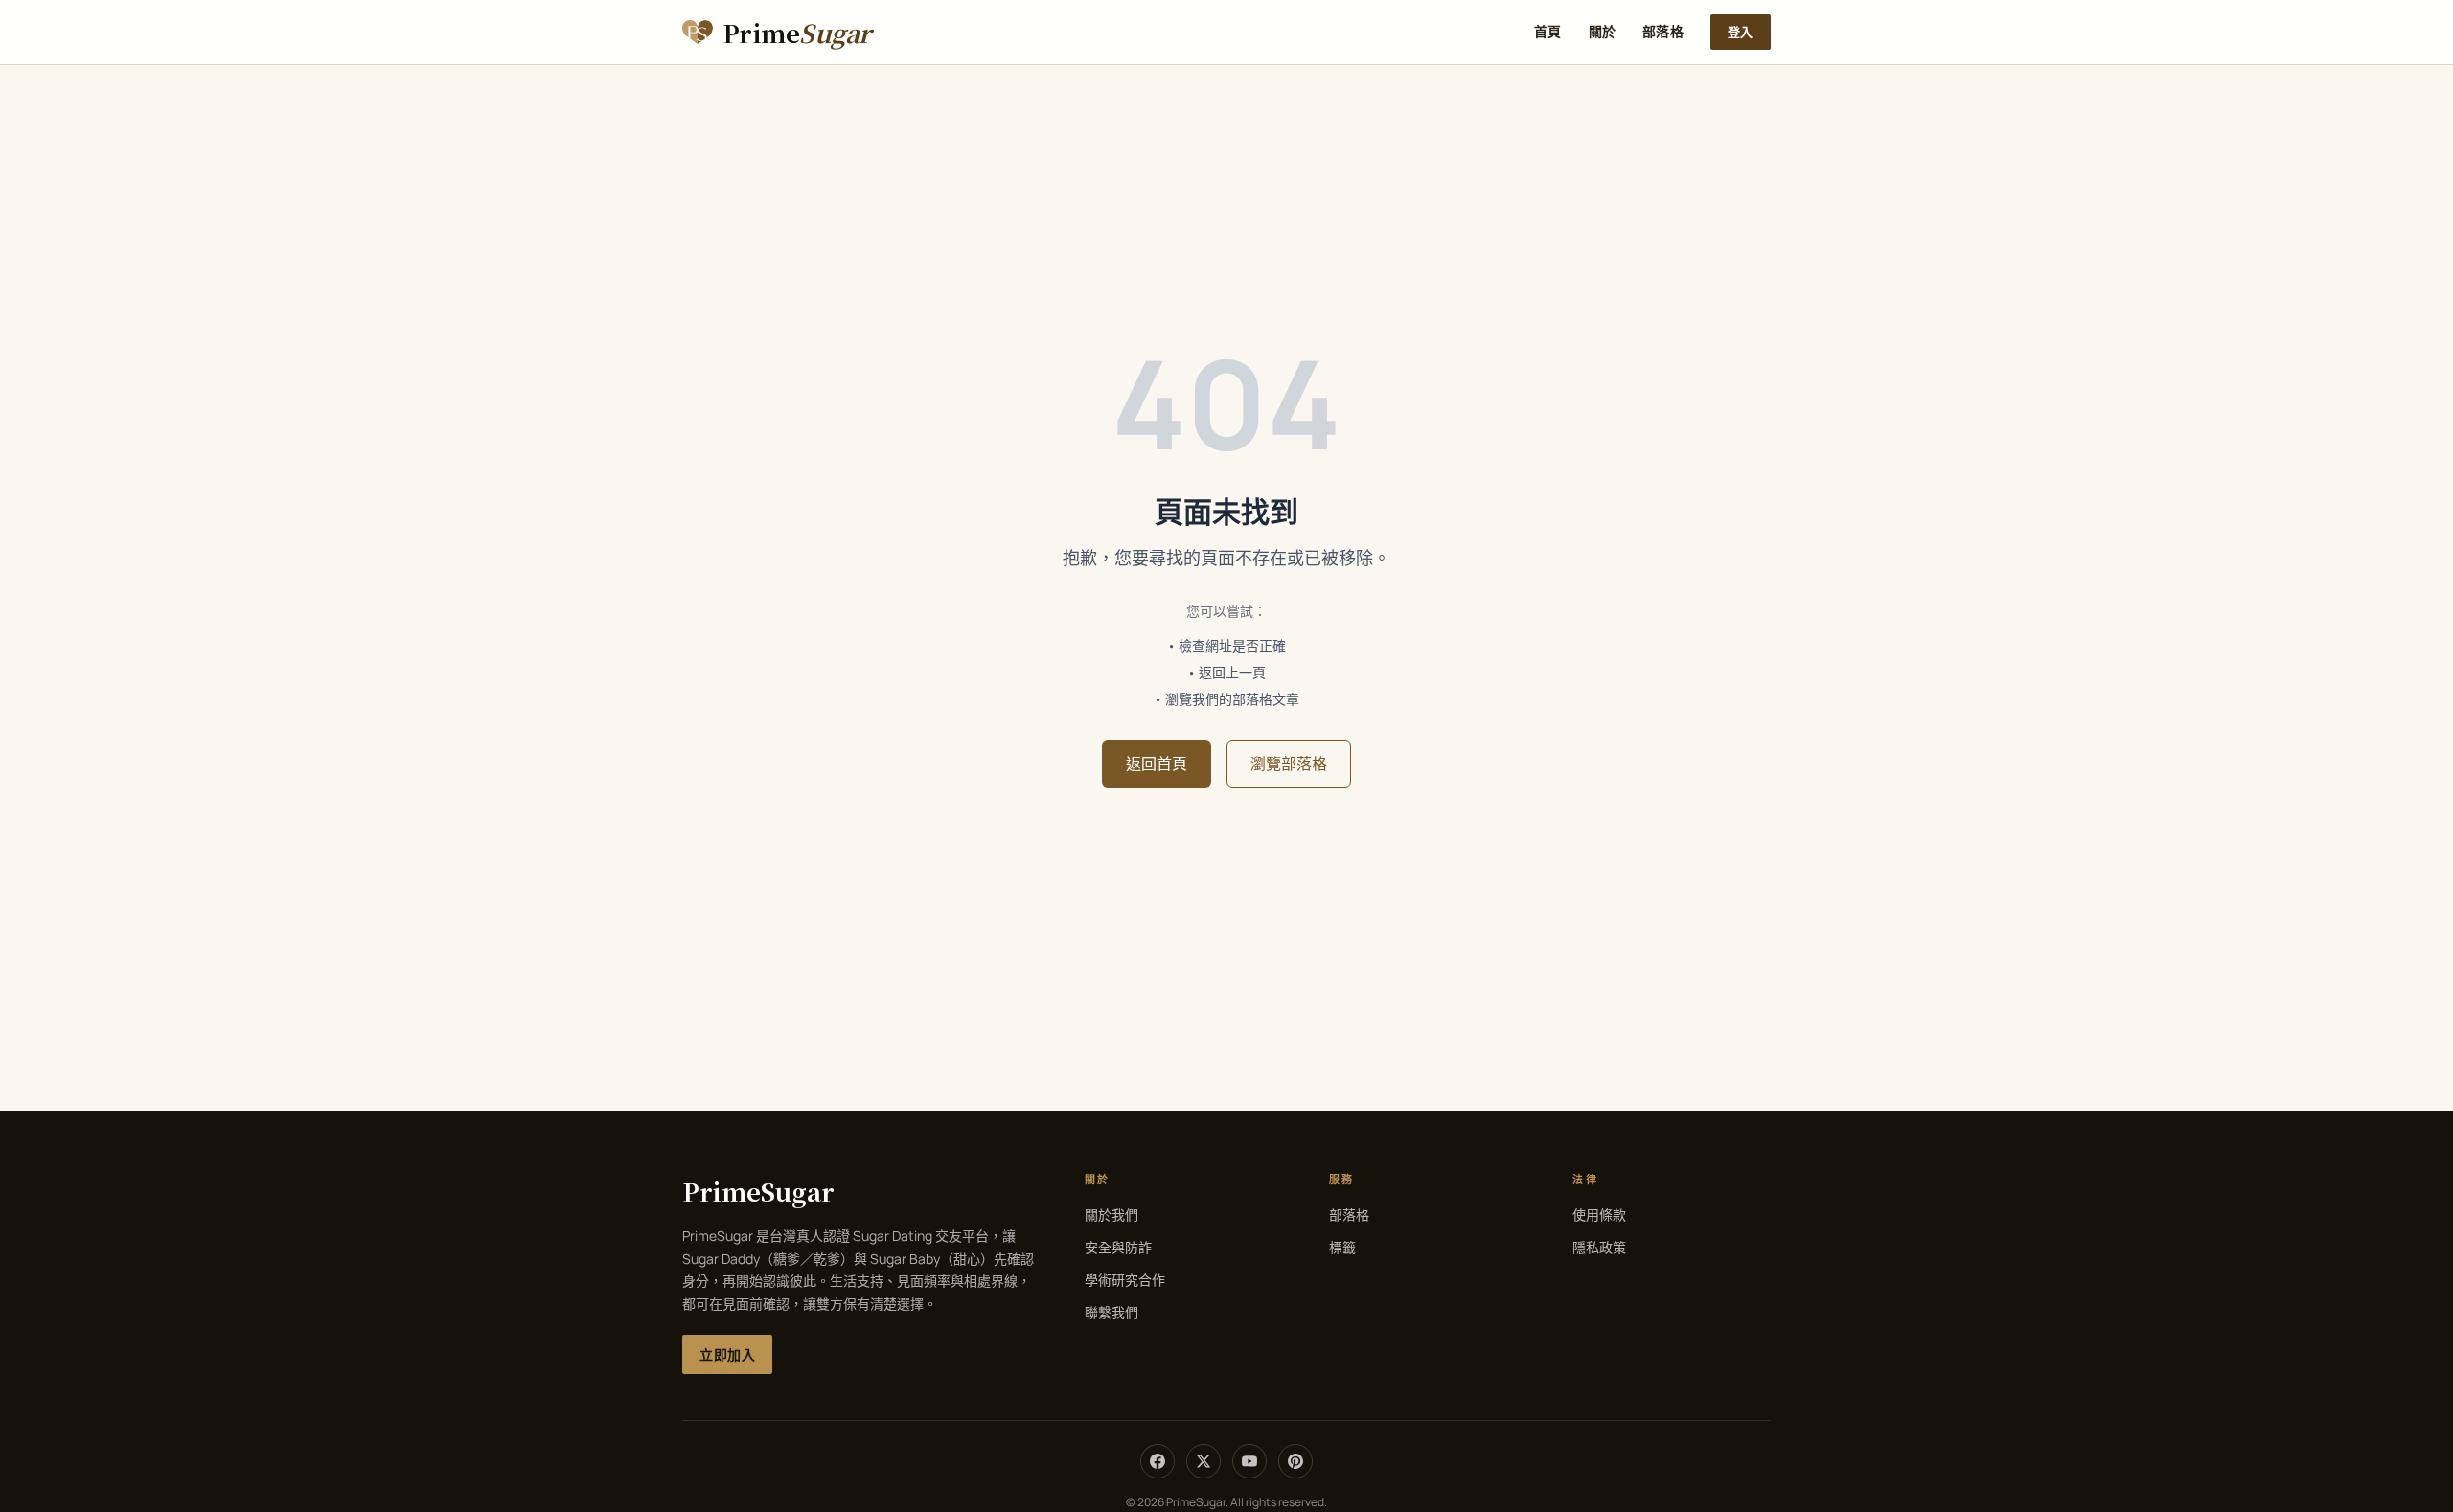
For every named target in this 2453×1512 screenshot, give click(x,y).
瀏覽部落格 (1289, 764)
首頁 (1548, 31)
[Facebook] (1158, 1461)
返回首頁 (1157, 764)
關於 (1603, 31)
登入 (1741, 32)
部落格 (1663, 31)
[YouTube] (1249, 1461)
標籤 (1342, 1247)
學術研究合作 (1125, 1280)
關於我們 (1112, 1214)
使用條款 (1599, 1214)
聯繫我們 (1112, 1312)
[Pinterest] (1295, 1461)
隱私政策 (1599, 1247)
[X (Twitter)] (1204, 1461)
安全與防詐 (1118, 1247)
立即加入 (727, 1354)
